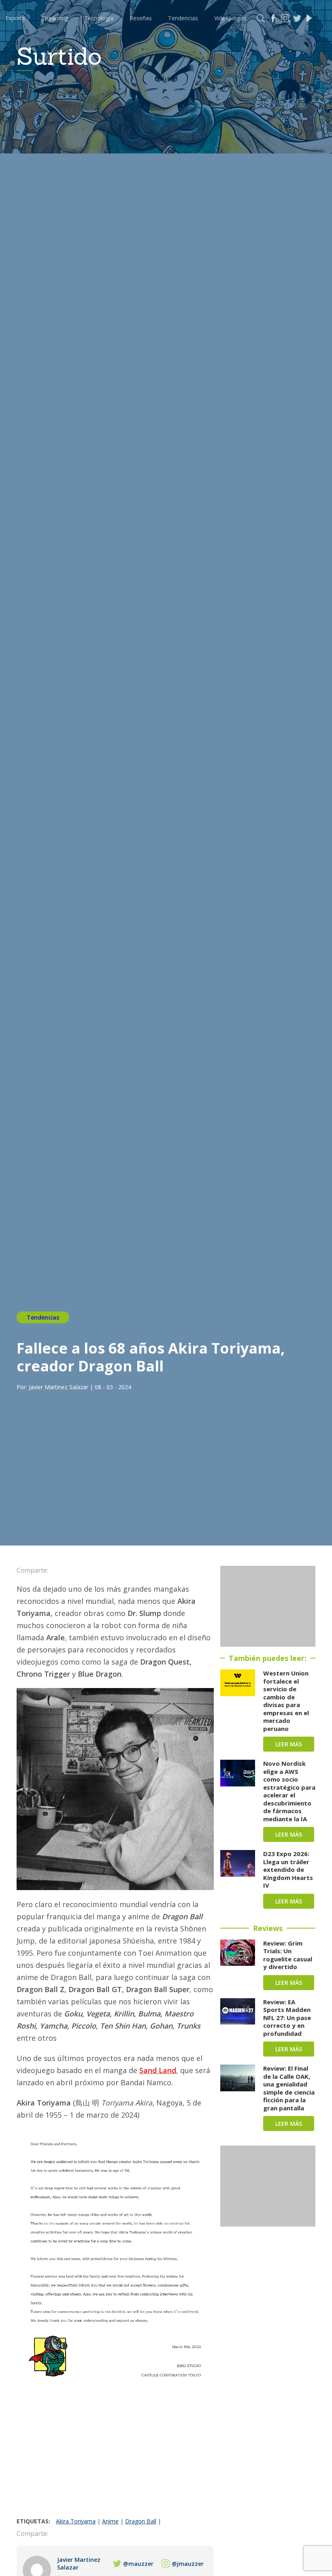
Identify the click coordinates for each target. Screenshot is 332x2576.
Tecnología (99, 18)
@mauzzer (138, 2564)
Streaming (55, 18)
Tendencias (183, 18)
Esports (15, 18)
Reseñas (141, 18)
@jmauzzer (188, 2564)
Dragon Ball (141, 2521)
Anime (110, 2521)
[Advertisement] (115, 2457)
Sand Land (158, 2070)
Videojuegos (230, 18)
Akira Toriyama (76, 2521)
